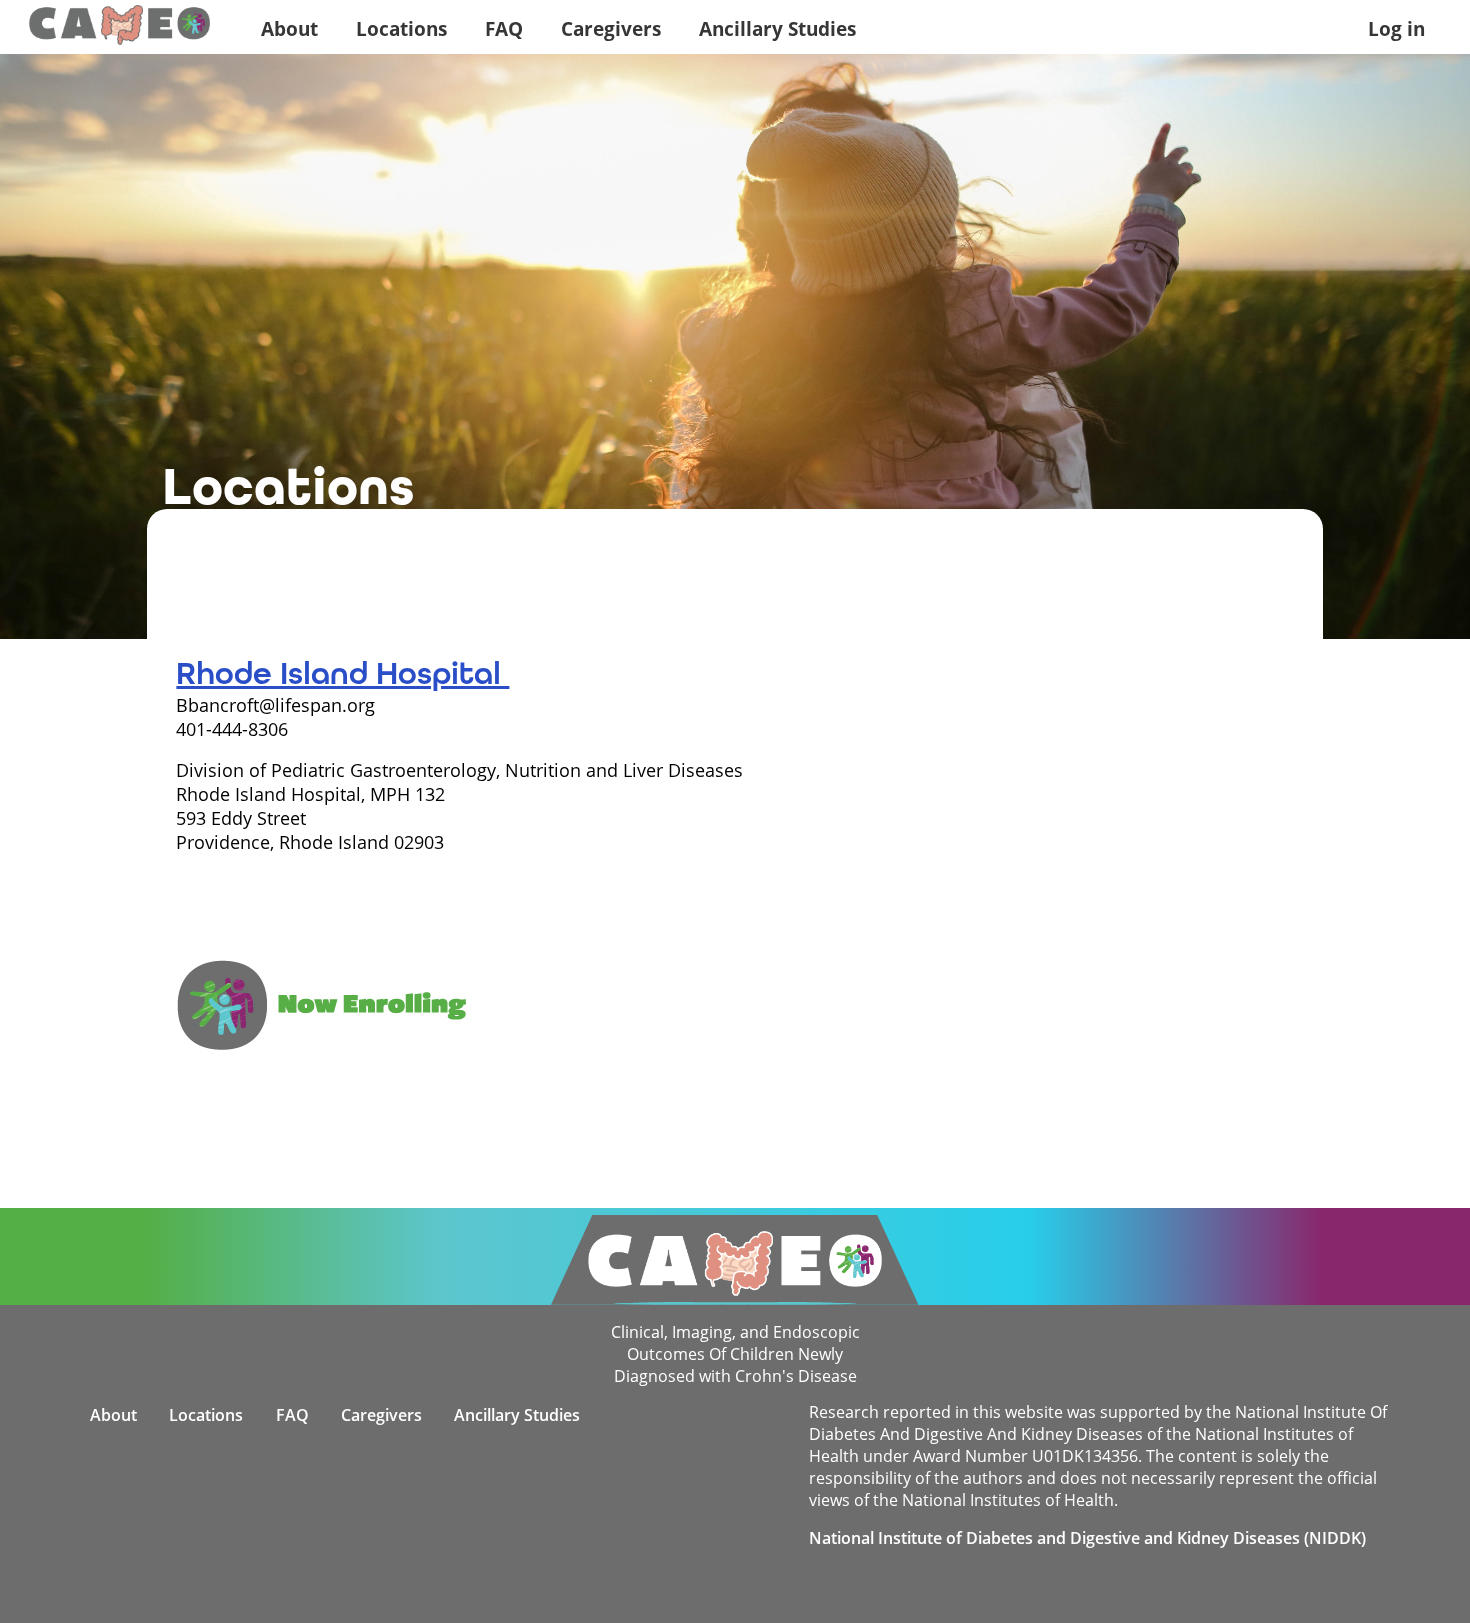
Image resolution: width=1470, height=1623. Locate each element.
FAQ (504, 28)
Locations (401, 28)
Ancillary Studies (777, 28)
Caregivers (611, 28)
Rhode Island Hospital (342, 673)
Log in (1396, 28)
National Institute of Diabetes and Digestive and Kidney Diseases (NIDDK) (1087, 1538)
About (289, 28)
